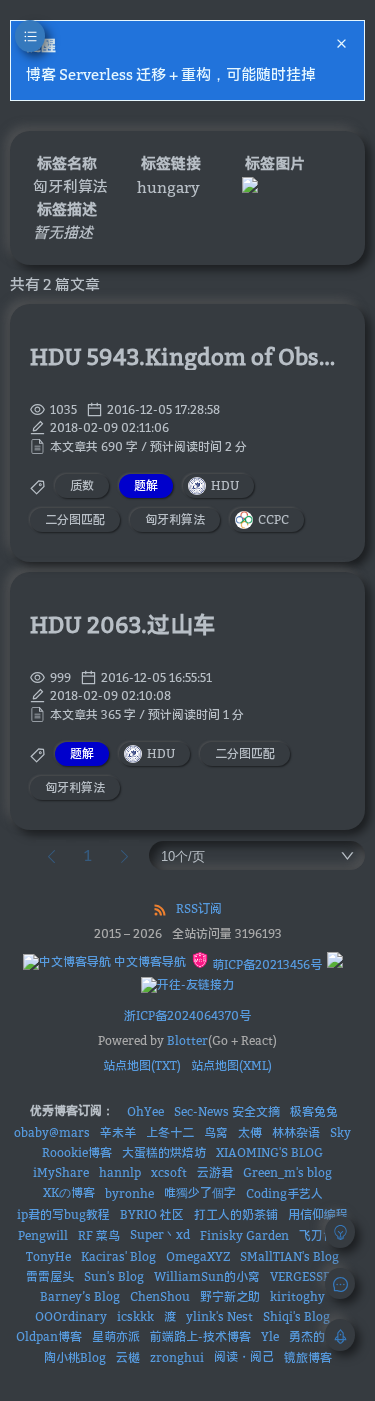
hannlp (120, 1172)
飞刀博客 (323, 1235)
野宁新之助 (230, 1296)
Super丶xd (160, 1234)
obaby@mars (52, 1132)
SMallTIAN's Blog (289, 1256)
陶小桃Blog (75, 1357)
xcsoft (169, 1172)
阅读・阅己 (244, 1356)
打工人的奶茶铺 (236, 1214)
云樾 (128, 1357)
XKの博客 (69, 1192)
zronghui (177, 1357)
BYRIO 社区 (152, 1214)
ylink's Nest (219, 1316)
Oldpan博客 (49, 1336)
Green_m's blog (287, 1172)
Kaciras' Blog (118, 1256)
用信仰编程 (318, 1214)
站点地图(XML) (231, 1065)
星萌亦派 (116, 1336)
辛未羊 (118, 1132)
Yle (270, 1336)
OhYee (145, 1111)
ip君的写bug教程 (63, 1214)
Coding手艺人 (284, 1193)
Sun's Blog (114, 1276)
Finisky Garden (244, 1235)
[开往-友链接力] (187, 985)
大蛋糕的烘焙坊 (164, 1152)
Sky (340, 1132)
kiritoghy (297, 1296)
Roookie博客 (77, 1152)
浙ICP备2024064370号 (187, 1015)
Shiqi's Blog (296, 1316)
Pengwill (43, 1235)
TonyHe (48, 1256)
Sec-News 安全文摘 (227, 1111)
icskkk (135, 1316)
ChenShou (160, 1296)
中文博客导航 (148, 961)
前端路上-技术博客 (200, 1336)
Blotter (187, 1040)
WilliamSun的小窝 (207, 1276)
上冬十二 (170, 1132)
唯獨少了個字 (200, 1192)
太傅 (250, 1132)
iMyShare (61, 1172)
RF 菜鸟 (99, 1235)
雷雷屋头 (50, 1276)
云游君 (215, 1172)
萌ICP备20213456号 (265, 964)
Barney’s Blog (80, 1296)
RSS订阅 (199, 908)
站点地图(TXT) (142, 1065)
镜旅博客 (308, 1357)
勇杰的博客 (319, 1336)
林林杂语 (296, 1132)
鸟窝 (216, 1132)
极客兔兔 (314, 1111)
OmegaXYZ (198, 1256)
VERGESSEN (304, 1276)
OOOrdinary (71, 1316)
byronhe (129, 1193)
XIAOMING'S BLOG (269, 1152)
